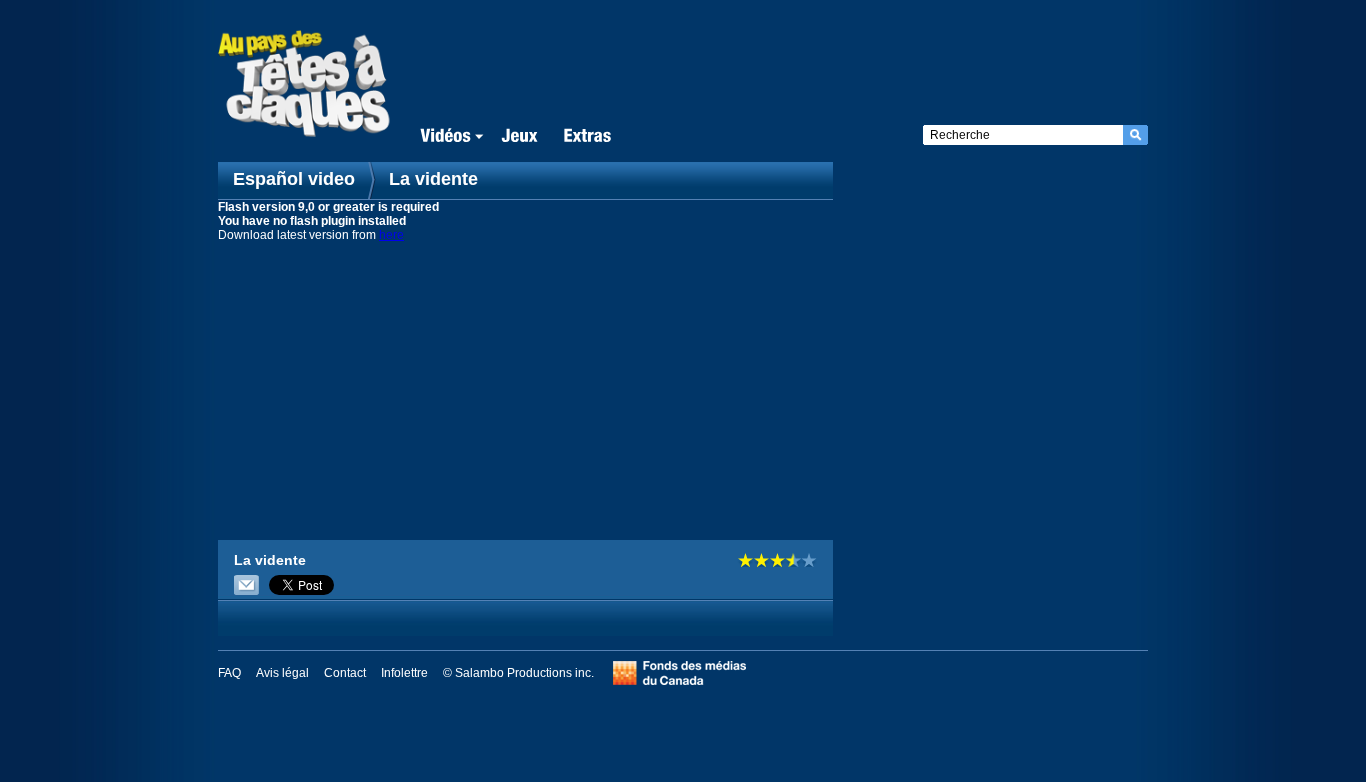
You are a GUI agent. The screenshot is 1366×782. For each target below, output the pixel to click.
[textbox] (1023, 135)
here (391, 235)
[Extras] (587, 136)
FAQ (229, 673)
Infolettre (404, 673)
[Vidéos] (448, 136)
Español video (296, 179)
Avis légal (282, 673)
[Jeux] (519, 136)
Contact (345, 673)
